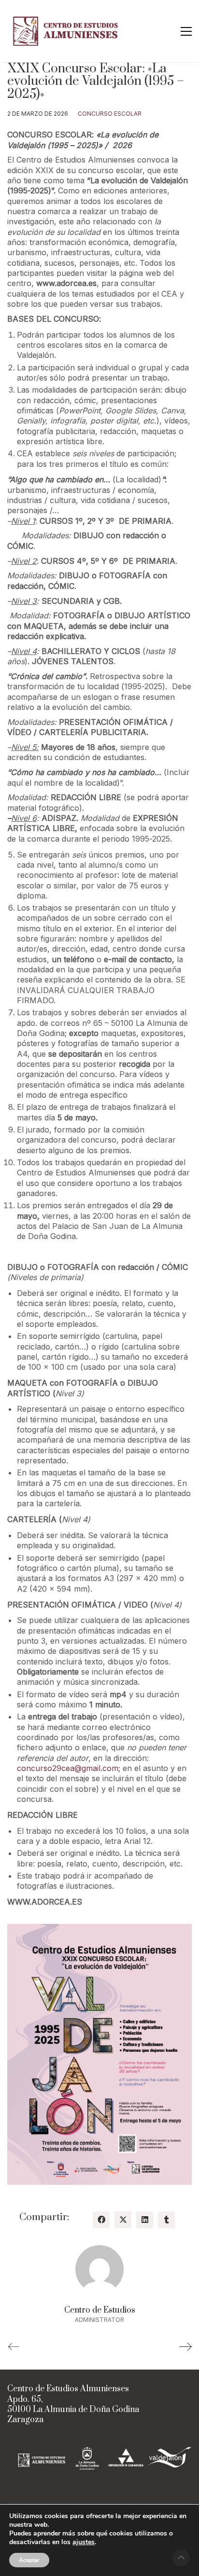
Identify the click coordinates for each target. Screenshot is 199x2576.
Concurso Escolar (110, 114)
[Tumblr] (166, 2220)
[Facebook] (101, 2220)
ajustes (84, 2542)
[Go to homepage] (68, 31)
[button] (186, 31)
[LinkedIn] (145, 2220)
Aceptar (29, 2560)
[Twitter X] (123, 2220)
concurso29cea (46, 1768)
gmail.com (100, 1768)
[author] (99, 2269)
